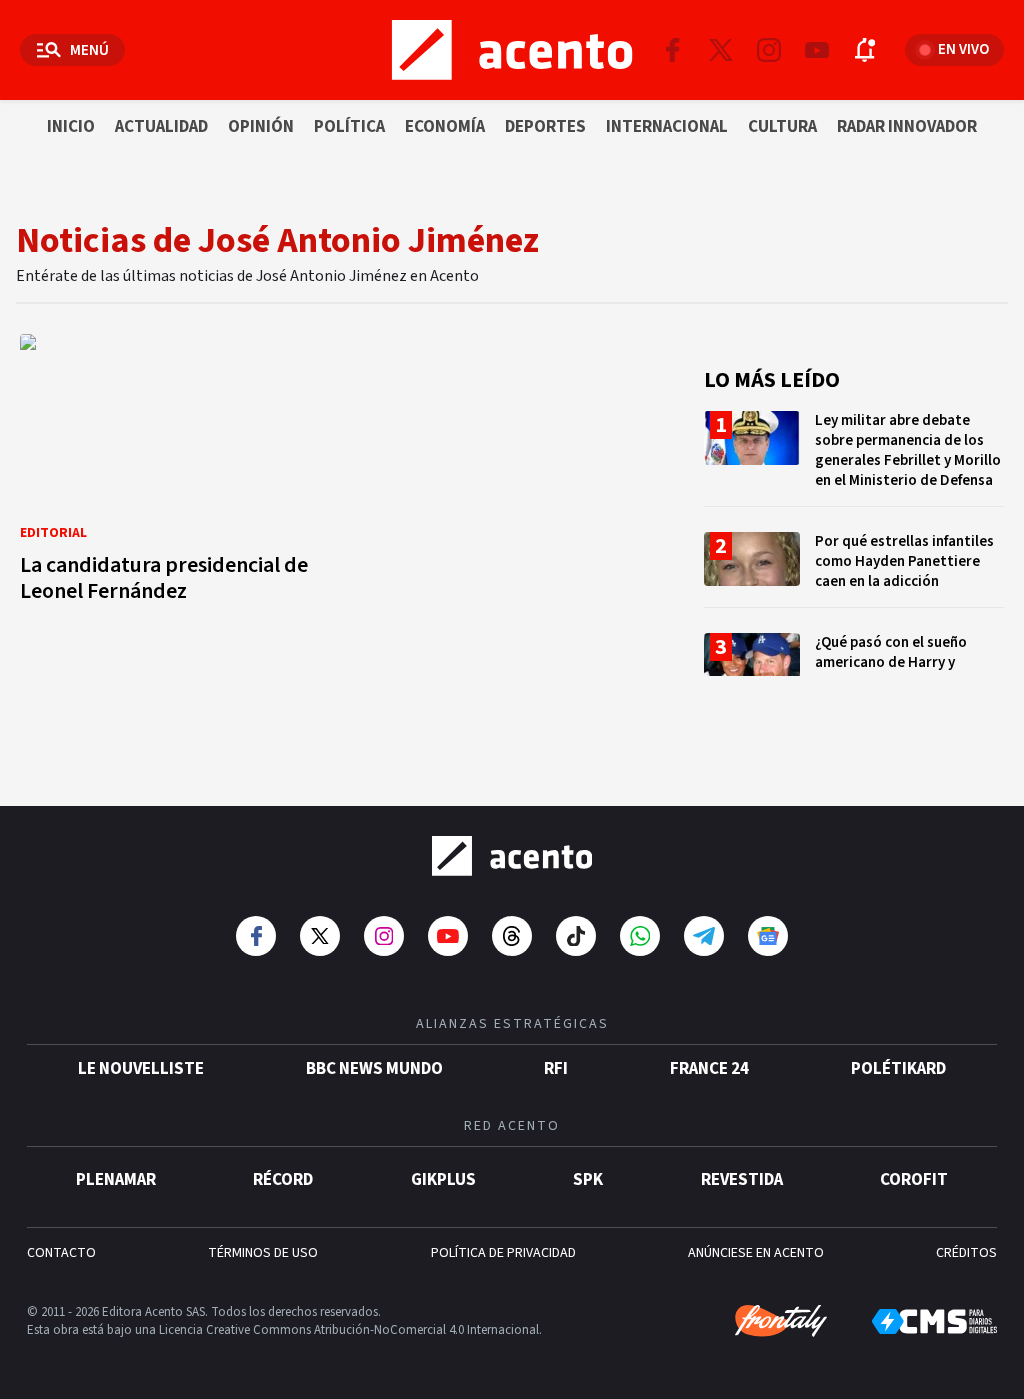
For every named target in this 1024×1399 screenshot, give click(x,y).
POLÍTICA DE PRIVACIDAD (503, 1253)
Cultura (782, 127)
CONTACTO (61, 1253)
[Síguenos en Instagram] (769, 50)
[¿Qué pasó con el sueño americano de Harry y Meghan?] (854, 670)
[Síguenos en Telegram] (704, 936)
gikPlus (443, 1180)
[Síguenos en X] (721, 50)
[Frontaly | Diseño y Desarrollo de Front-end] (781, 1321)
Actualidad (161, 127)
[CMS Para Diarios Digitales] (934, 1321)
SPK (588, 1180)
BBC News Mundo (374, 1069)
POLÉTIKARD (898, 1069)
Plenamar (116, 1180)
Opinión (261, 127)
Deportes (545, 127)
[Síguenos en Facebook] (673, 50)
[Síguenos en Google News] (768, 936)
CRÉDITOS (966, 1253)
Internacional (667, 127)
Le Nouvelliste (141, 1069)
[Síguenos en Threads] (512, 936)
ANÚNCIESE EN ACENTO (756, 1253)
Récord (283, 1180)
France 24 (709, 1069)
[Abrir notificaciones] (865, 50)
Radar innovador (907, 127)
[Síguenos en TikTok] (576, 936)
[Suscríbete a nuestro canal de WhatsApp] (640, 936)
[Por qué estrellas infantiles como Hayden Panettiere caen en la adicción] (854, 569)
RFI (556, 1069)
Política (349, 127)
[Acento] (512, 856)
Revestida (742, 1180)
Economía (445, 127)
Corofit (914, 1180)
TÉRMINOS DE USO (263, 1253)
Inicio (71, 127)
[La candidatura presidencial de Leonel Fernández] (176, 474)
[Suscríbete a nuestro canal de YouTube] (817, 50)
